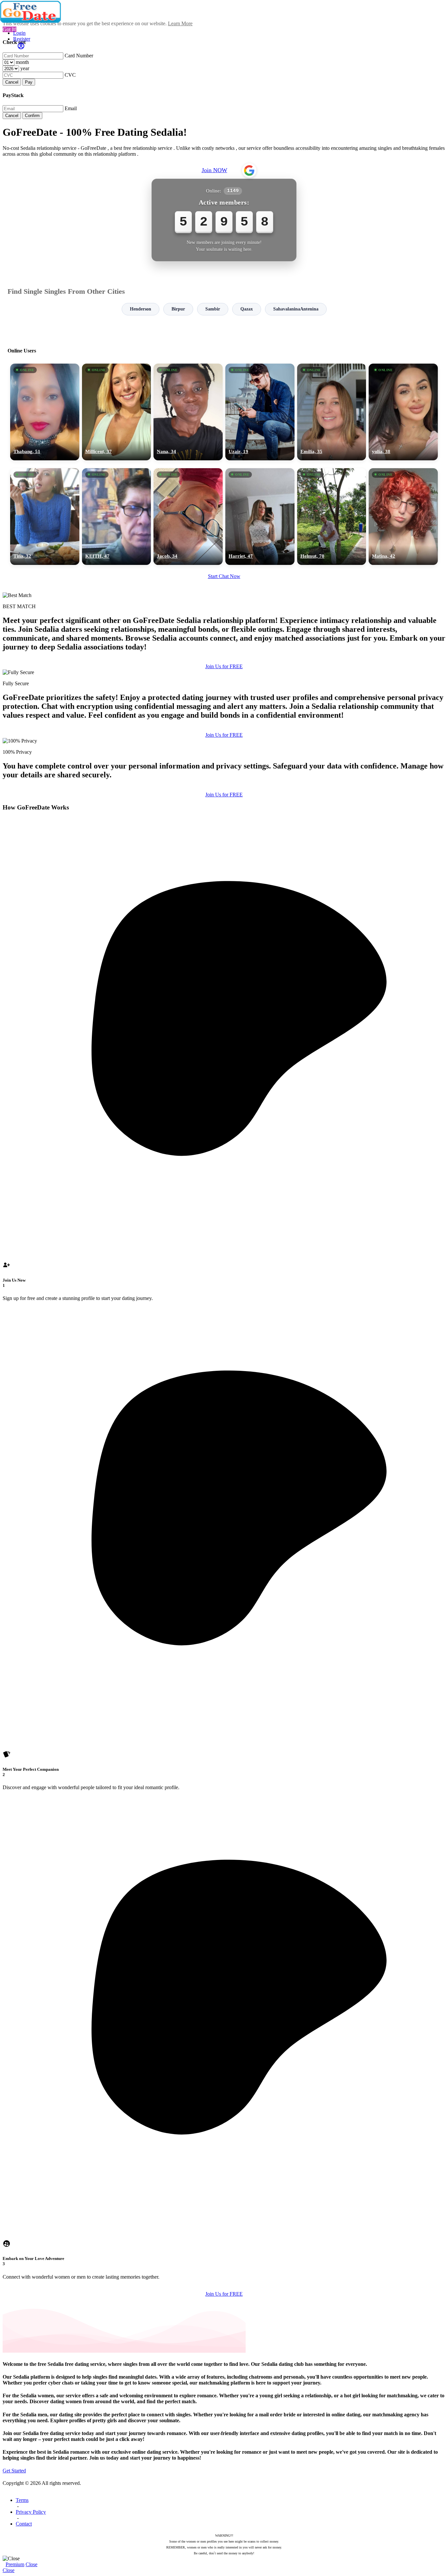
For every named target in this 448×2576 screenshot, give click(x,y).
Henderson (141, 309)
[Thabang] (45, 412)
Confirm (32, 116)
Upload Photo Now (227, 1333)
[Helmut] (332, 517)
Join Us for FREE (224, 666)
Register (22, 39)
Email (71, 108)
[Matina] (403, 517)
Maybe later (224, 1347)
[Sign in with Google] (249, 170)
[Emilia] (332, 412)
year (25, 68)
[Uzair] (260, 412)
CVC (70, 75)
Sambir (213, 309)
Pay (29, 82)
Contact (24, 2524)
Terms (22, 2500)
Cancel (12, 82)
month (22, 62)
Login (19, 33)
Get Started (14, 2471)
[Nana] (188, 412)
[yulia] (403, 412)
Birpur (178, 309)
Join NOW (214, 170)
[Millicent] (117, 412)
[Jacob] (188, 517)
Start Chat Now (224, 576)
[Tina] (45, 517)
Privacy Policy (31, 2512)
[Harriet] (260, 517)
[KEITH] (117, 517)
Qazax (247, 309)
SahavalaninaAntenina (296, 309)
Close (31, 2564)
